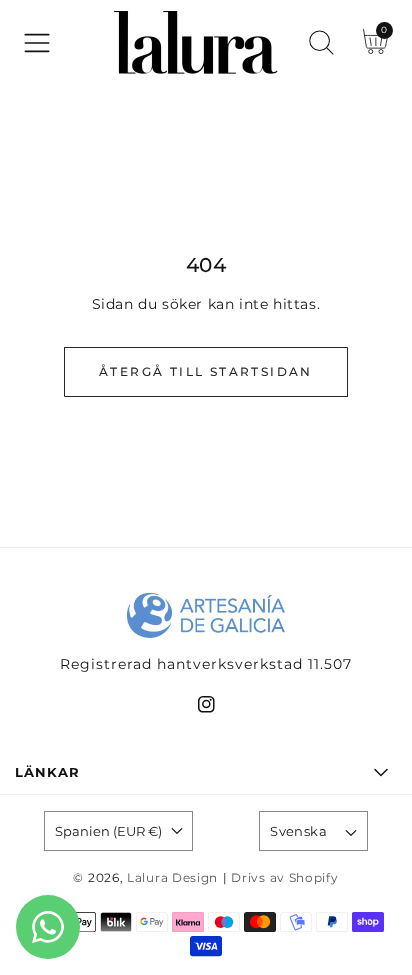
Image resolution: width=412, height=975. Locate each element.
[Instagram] (206, 708)
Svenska (298, 831)
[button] (37, 43)
